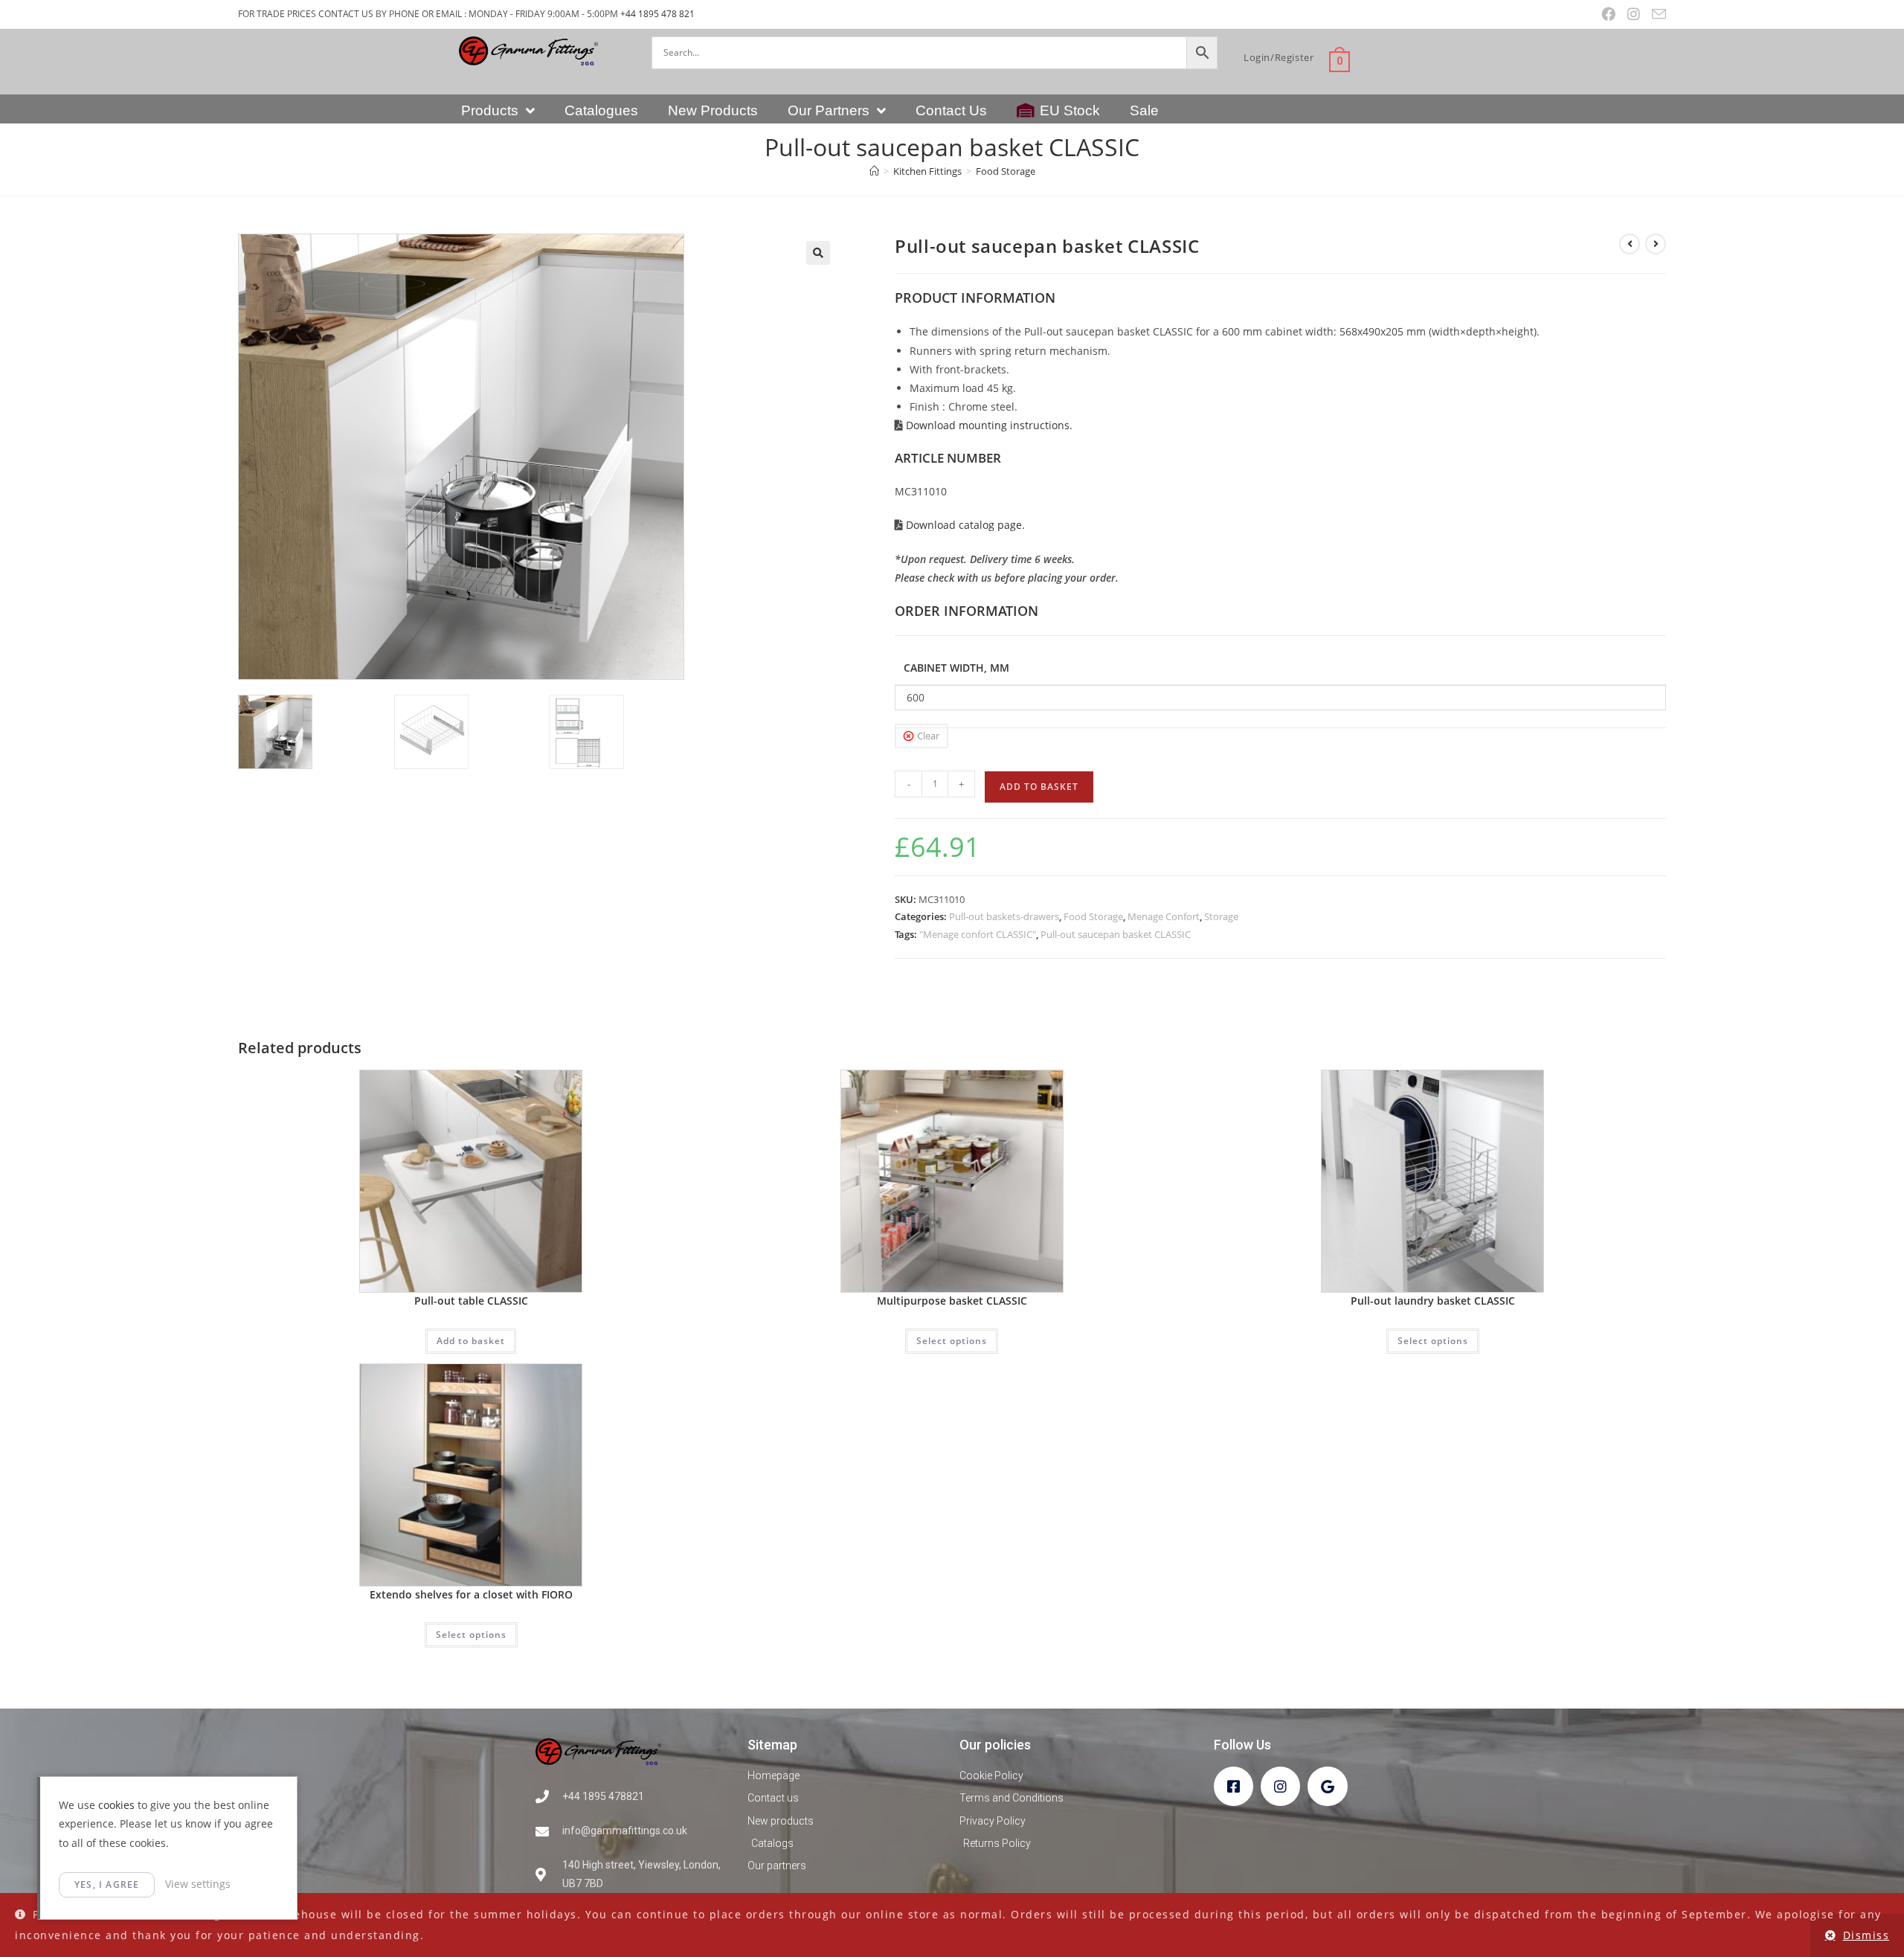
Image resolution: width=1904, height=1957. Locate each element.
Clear (928, 736)
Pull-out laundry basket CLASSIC (1433, 1301)
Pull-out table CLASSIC (471, 1301)
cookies (116, 1805)
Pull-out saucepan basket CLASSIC (1116, 934)
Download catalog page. (964, 525)
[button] (818, 253)
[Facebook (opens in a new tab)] (1608, 14)
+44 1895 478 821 (657, 14)
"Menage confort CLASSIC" (978, 934)
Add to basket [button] (471, 1341)
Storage (1221, 916)
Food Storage (1006, 171)
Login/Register (1279, 57)
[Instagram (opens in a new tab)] (1634, 14)
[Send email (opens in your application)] (1656, 15)
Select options (952, 1341)
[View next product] (1656, 244)
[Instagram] (1280, 1786)
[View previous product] (1630, 244)
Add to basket (1039, 787)
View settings (198, 1884)
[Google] (1327, 1786)
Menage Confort (1164, 916)
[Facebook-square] (1234, 1786)
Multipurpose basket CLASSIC (952, 1301)
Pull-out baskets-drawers (1004, 916)
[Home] (874, 171)
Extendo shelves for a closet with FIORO (471, 1594)
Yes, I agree (107, 1884)
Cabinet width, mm (956, 668)
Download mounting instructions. (988, 425)
